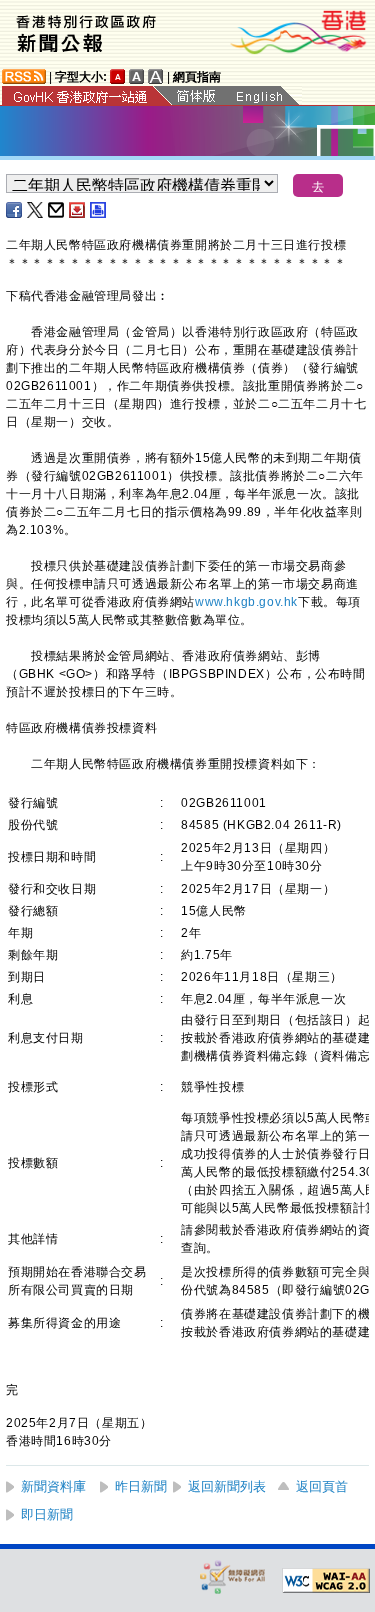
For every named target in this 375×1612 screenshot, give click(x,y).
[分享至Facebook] (15, 210)
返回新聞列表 (227, 1486)
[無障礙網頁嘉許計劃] (233, 1576)
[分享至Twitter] (36, 210)
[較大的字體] (137, 76)
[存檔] (78, 210)
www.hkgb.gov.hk (246, 602)
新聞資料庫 (53, 1486)
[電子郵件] (57, 210)
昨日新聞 (141, 1486)
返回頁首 (322, 1486)
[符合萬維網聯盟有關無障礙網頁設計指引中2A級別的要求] (326, 1581)
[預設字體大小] (118, 76)
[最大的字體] (156, 76)
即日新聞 (47, 1514)
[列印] (99, 210)
